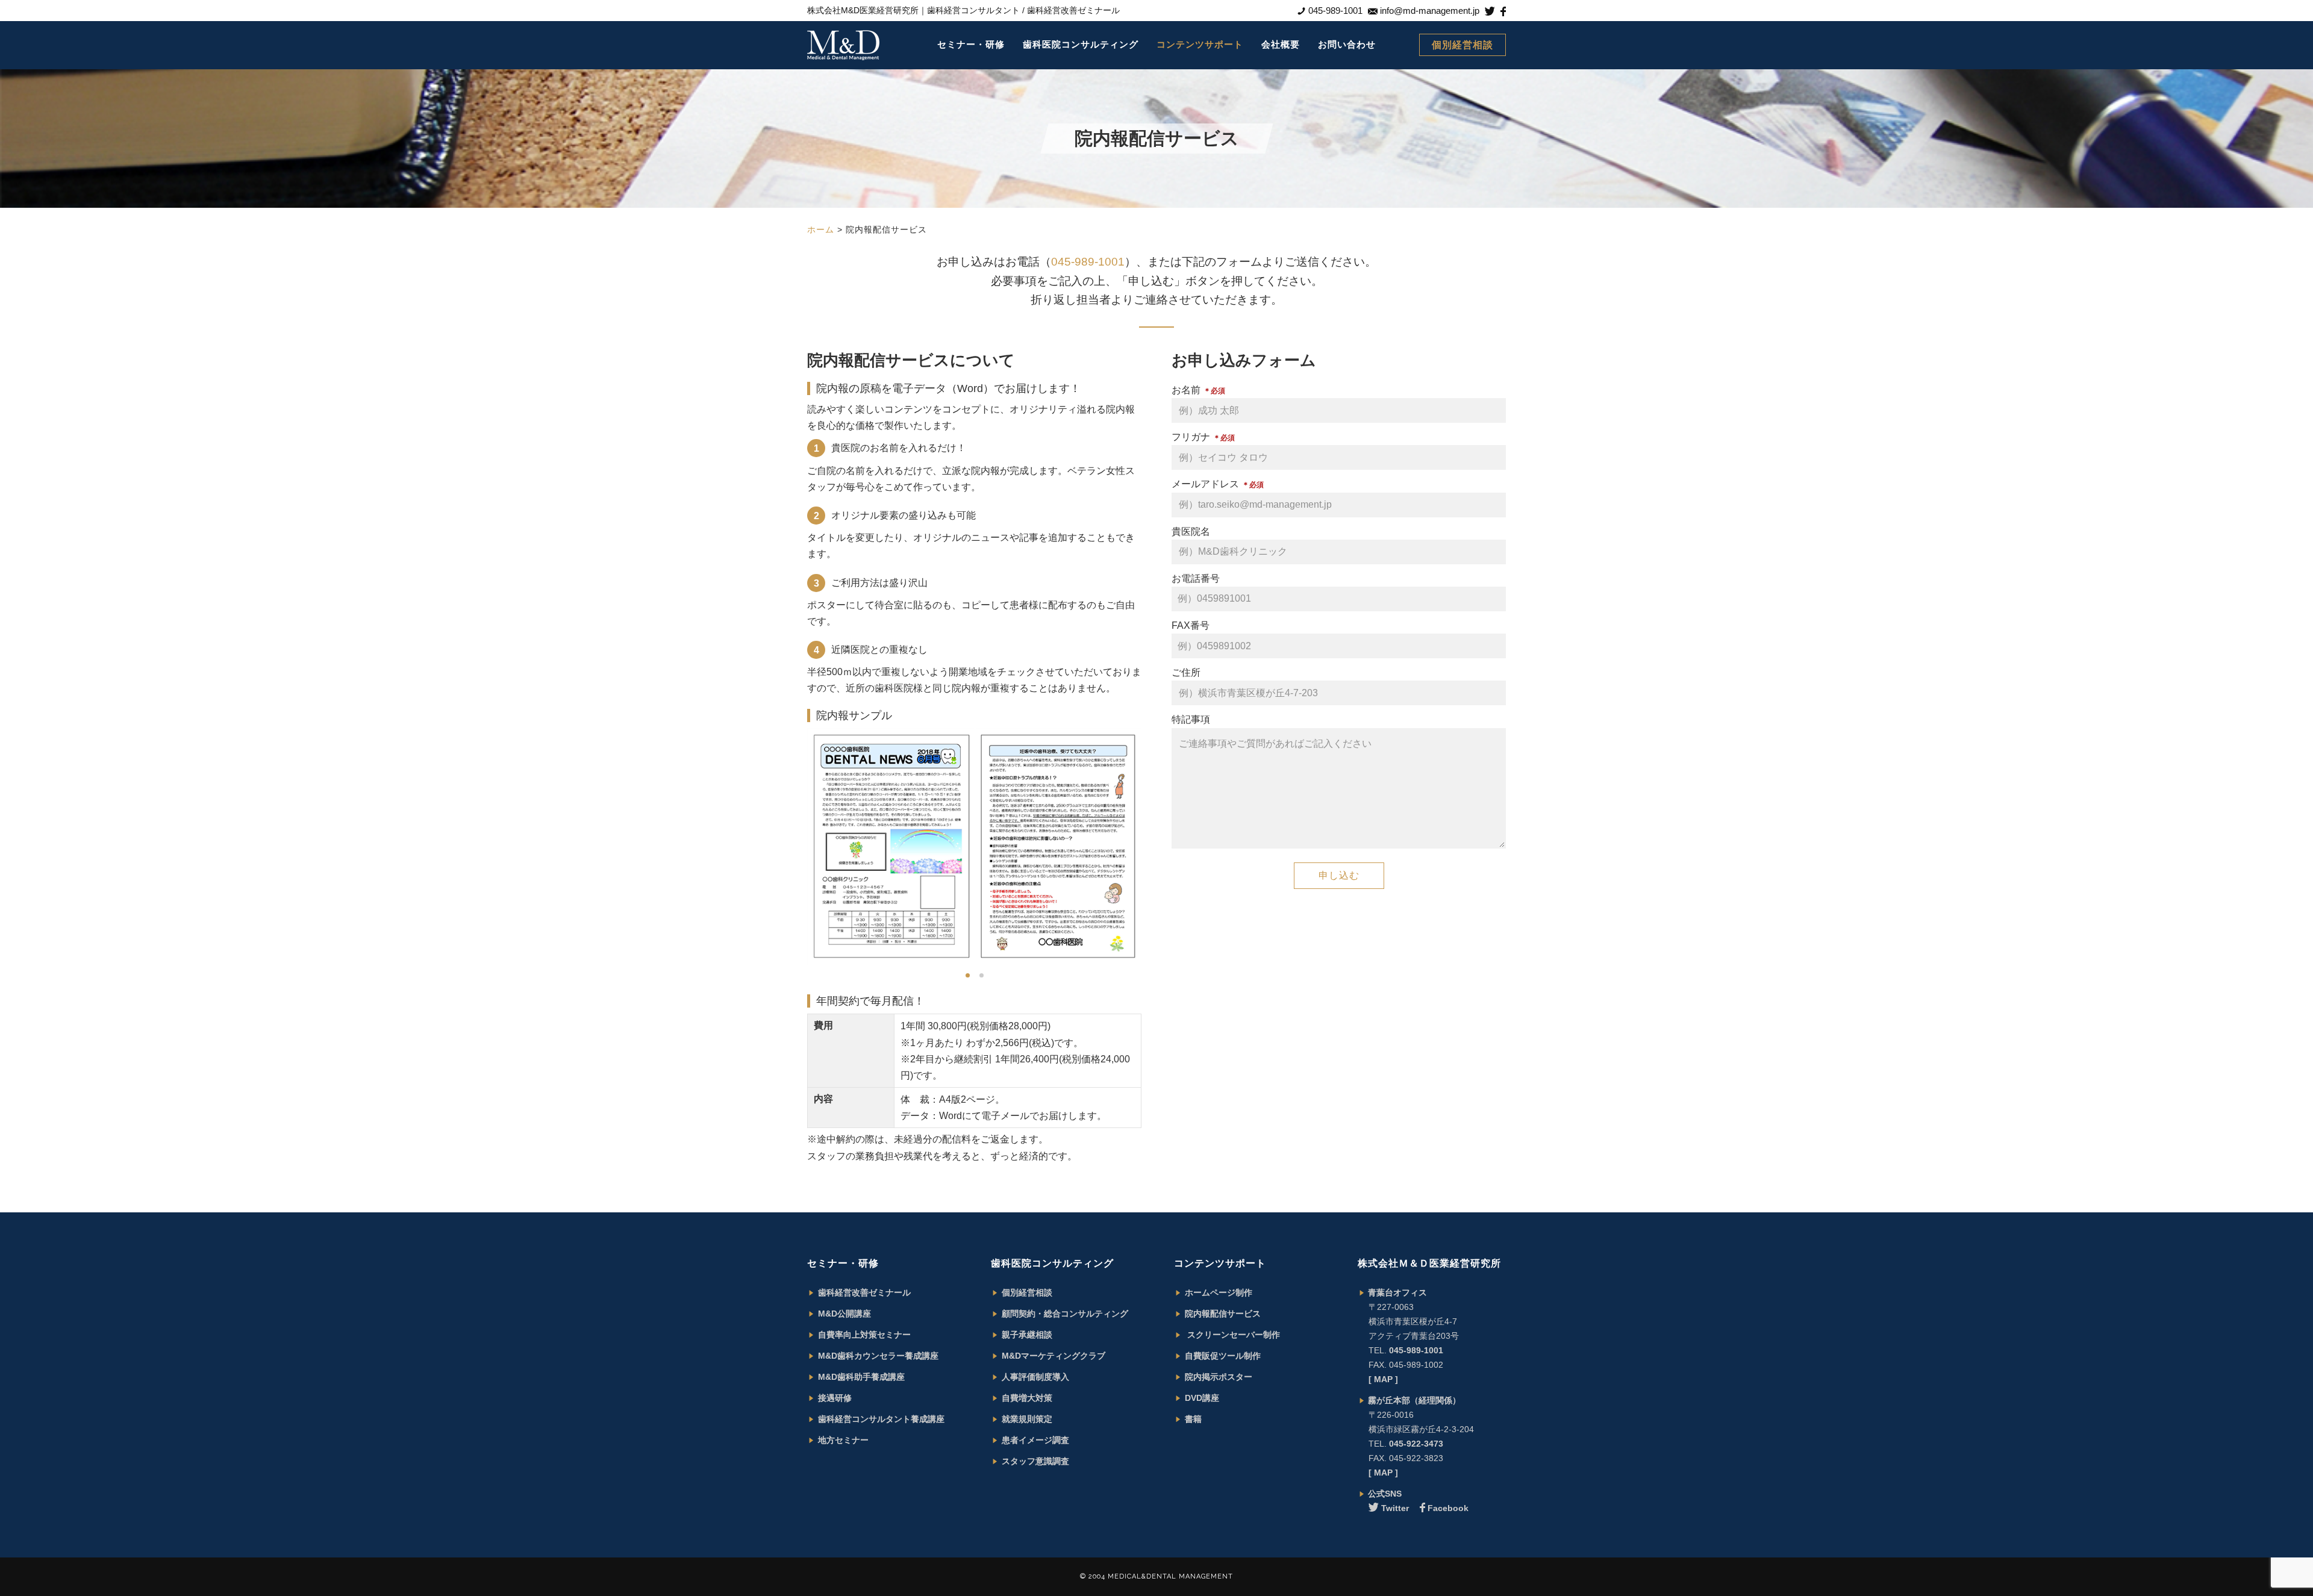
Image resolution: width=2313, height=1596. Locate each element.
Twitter (1395, 1508)
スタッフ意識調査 (1035, 1461)
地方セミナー (843, 1440)
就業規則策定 (1027, 1419)
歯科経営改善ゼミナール (864, 1292)
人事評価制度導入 (1035, 1377)
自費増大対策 (1027, 1398)
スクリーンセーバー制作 (1232, 1335)
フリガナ (1203, 437)
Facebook (1448, 1508)
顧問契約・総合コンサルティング (1065, 1314)
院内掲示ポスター (1219, 1377)
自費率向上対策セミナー (864, 1335)
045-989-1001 (1088, 262)
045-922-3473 (1416, 1444)
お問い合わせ (1347, 44)
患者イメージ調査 (1035, 1440)
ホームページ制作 (1219, 1292)
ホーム (821, 229)
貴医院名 (1191, 531)
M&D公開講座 (844, 1314)
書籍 (1193, 1419)
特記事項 (1191, 719)
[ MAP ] (1383, 1379)
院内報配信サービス (1223, 1314)
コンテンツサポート (1200, 44)
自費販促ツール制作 (1223, 1356)
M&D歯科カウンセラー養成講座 (878, 1356)
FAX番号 (1191, 625)
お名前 (1198, 390)
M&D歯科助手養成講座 (861, 1377)
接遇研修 (835, 1398)
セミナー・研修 (971, 44)
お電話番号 (1196, 578)
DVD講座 (1202, 1398)
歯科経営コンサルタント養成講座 (881, 1419)
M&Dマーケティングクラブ (1053, 1356)
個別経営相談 (1462, 45)
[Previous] (785, 846)
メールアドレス (1218, 484)
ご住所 (1186, 672)
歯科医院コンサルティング (1081, 44)
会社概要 (1281, 44)
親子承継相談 (1027, 1335)
